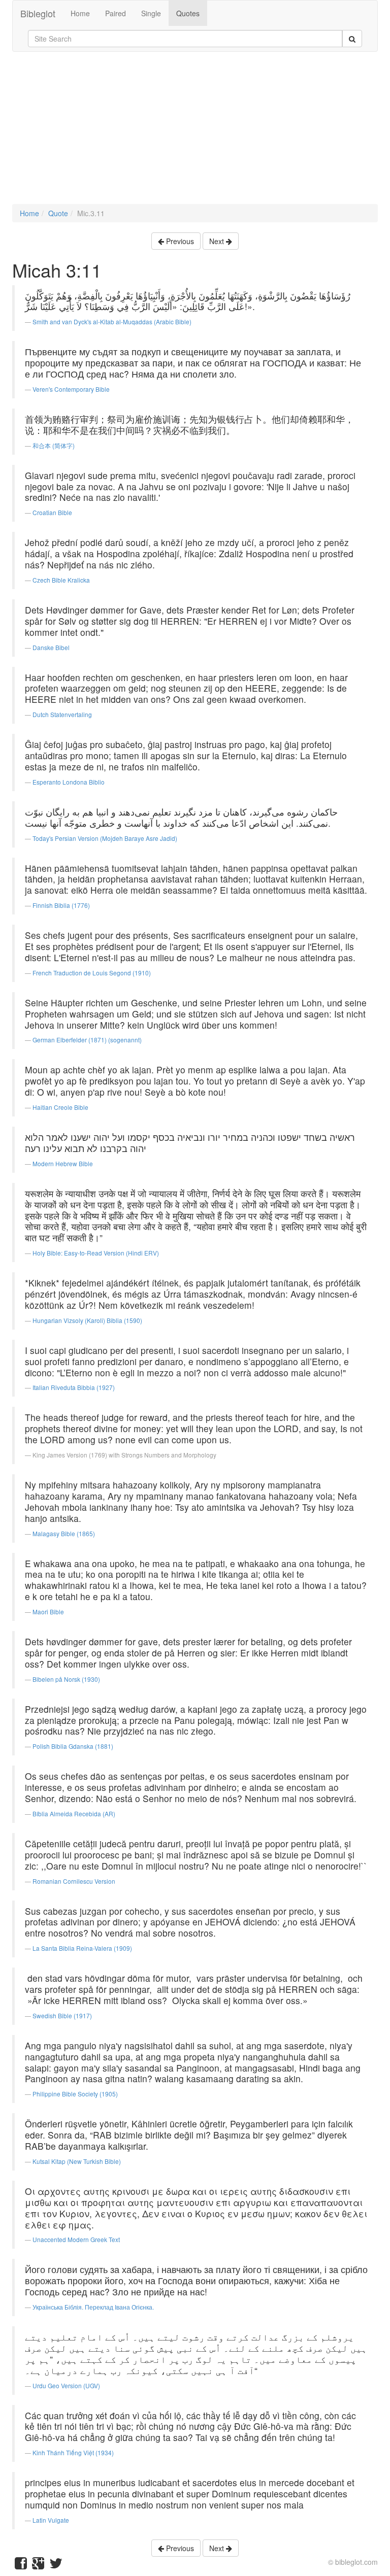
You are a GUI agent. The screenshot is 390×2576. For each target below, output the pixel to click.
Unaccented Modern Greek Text (76, 2239)
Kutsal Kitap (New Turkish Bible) (77, 2161)
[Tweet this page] (56, 2565)
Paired (116, 13)
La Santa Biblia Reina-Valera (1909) (82, 1948)
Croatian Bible (52, 512)
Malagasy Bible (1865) (64, 1533)
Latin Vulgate (51, 2520)
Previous (179, 241)
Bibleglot (38, 13)
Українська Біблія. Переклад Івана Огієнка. (93, 2307)
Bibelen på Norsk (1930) (66, 1679)
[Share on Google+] (38, 2565)
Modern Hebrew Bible (63, 1163)
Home (80, 13)
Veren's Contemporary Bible (71, 389)
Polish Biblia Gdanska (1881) (73, 1746)
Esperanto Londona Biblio (69, 782)
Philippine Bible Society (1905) (75, 2094)
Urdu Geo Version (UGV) (66, 2385)
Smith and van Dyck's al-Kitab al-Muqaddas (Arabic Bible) (112, 321)
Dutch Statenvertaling (62, 714)
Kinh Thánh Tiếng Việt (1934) (73, 2452)
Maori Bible (48, 1612)
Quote (58, 213)
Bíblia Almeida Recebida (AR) (74, 1814)
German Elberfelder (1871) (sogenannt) (87, 1040)
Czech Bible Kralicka (61, 580)
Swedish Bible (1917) (62, 2015)
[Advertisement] (195, 133)
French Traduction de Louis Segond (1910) (92, 973)
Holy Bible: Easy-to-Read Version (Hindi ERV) (96, 1253)
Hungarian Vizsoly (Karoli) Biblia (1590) (87, 1320)
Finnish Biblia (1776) (61, 905)
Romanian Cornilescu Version (74, 1881)
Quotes (188, 13)
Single (151, 13)
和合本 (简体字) (54, 445)
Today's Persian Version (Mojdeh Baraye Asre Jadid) (105, 838)
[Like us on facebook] (21, 2565)
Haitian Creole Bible (60, 1107)
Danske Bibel (51, 647)
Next (218, 241)
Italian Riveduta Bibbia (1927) (74, 1387)
